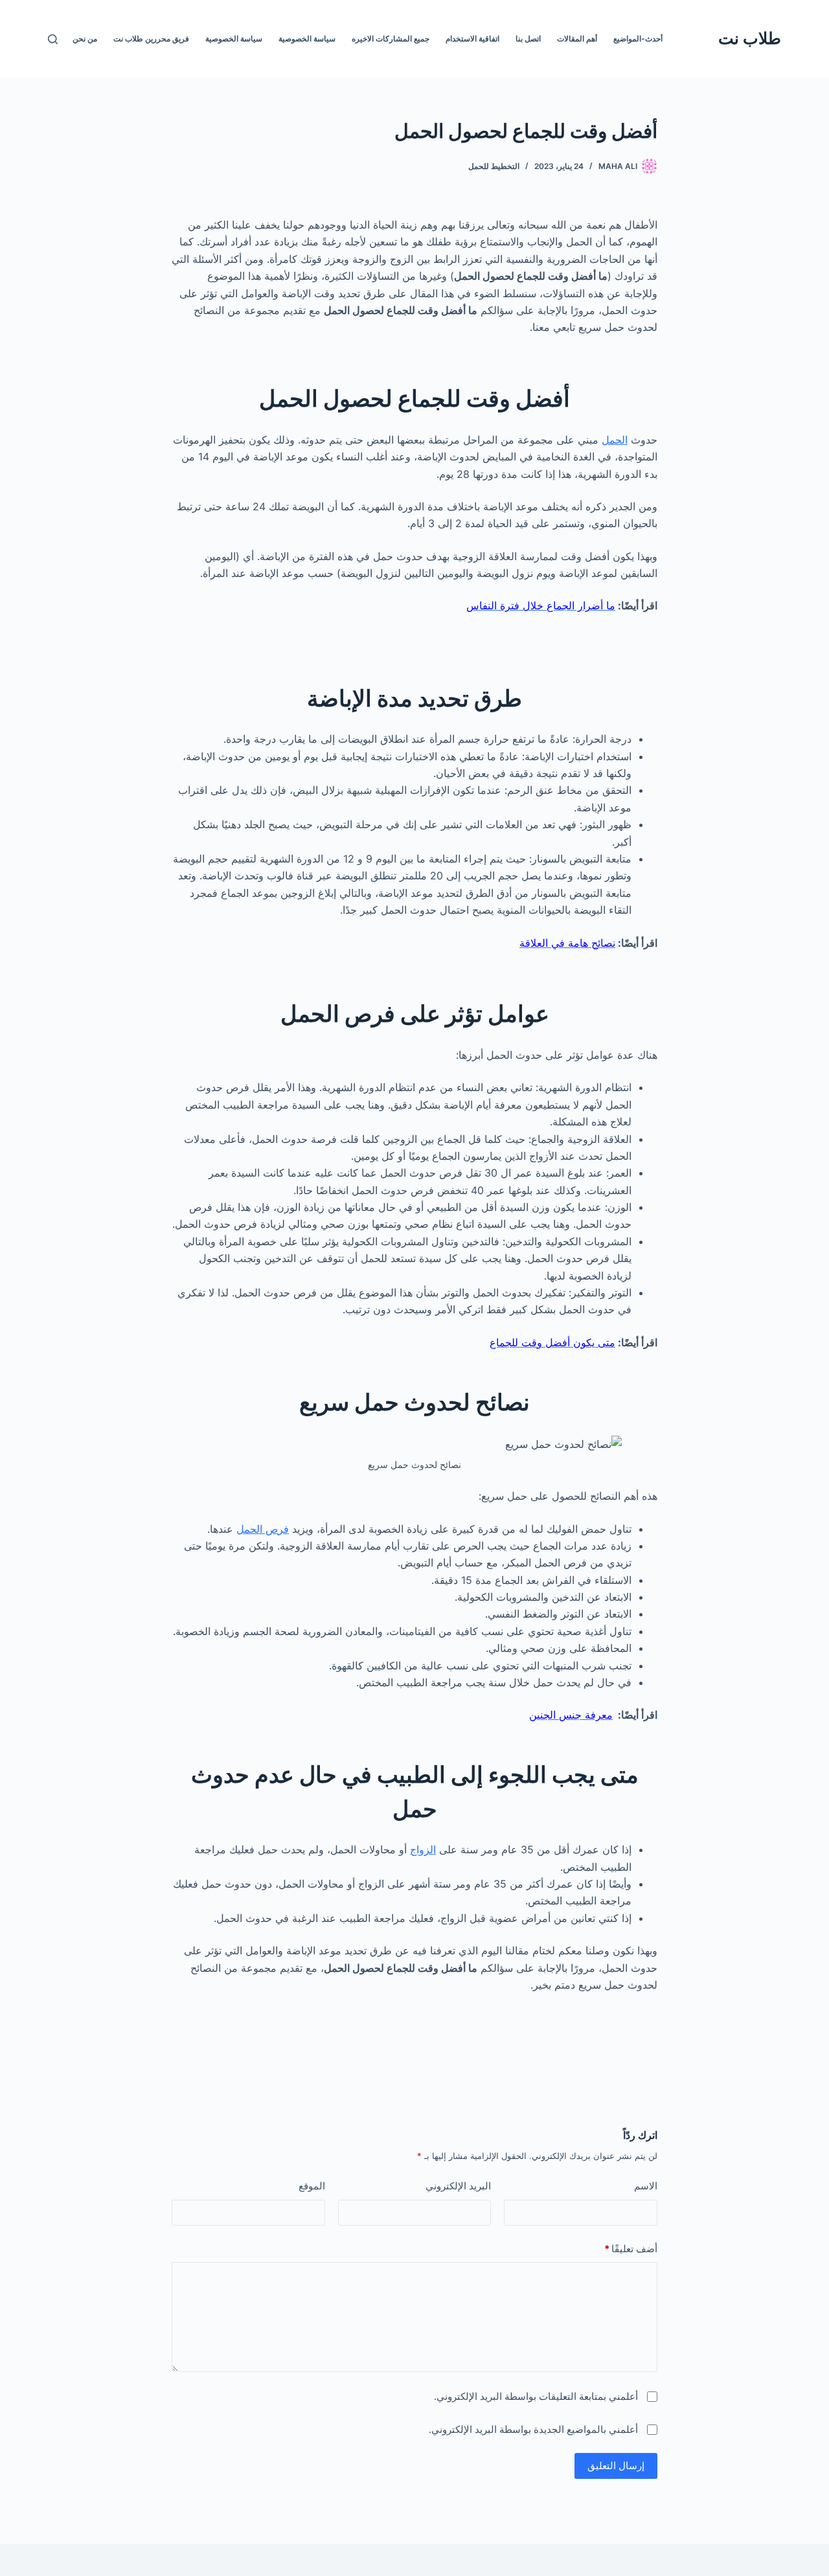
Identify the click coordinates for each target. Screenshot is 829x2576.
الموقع (312, 2186)
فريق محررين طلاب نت (151, 39)
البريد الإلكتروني (458, 2186)
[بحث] (53, 39)
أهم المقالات (577, 39)
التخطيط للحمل (494, 166)
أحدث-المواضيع (638, 39)
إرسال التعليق (616, 2466)
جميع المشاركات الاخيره (391, 39)
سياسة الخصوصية (307, 39)
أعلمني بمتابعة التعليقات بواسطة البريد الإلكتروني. (536, 2396)
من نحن (85, 39)
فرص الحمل (263, 1529)
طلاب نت (750, 38)
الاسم (646, 2186)
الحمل (615, 440)
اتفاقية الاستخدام (472, 39)
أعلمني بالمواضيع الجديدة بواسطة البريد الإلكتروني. (533, 2429)
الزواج (423, 1849)
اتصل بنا (528, 39)
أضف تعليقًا (631, 2249)
